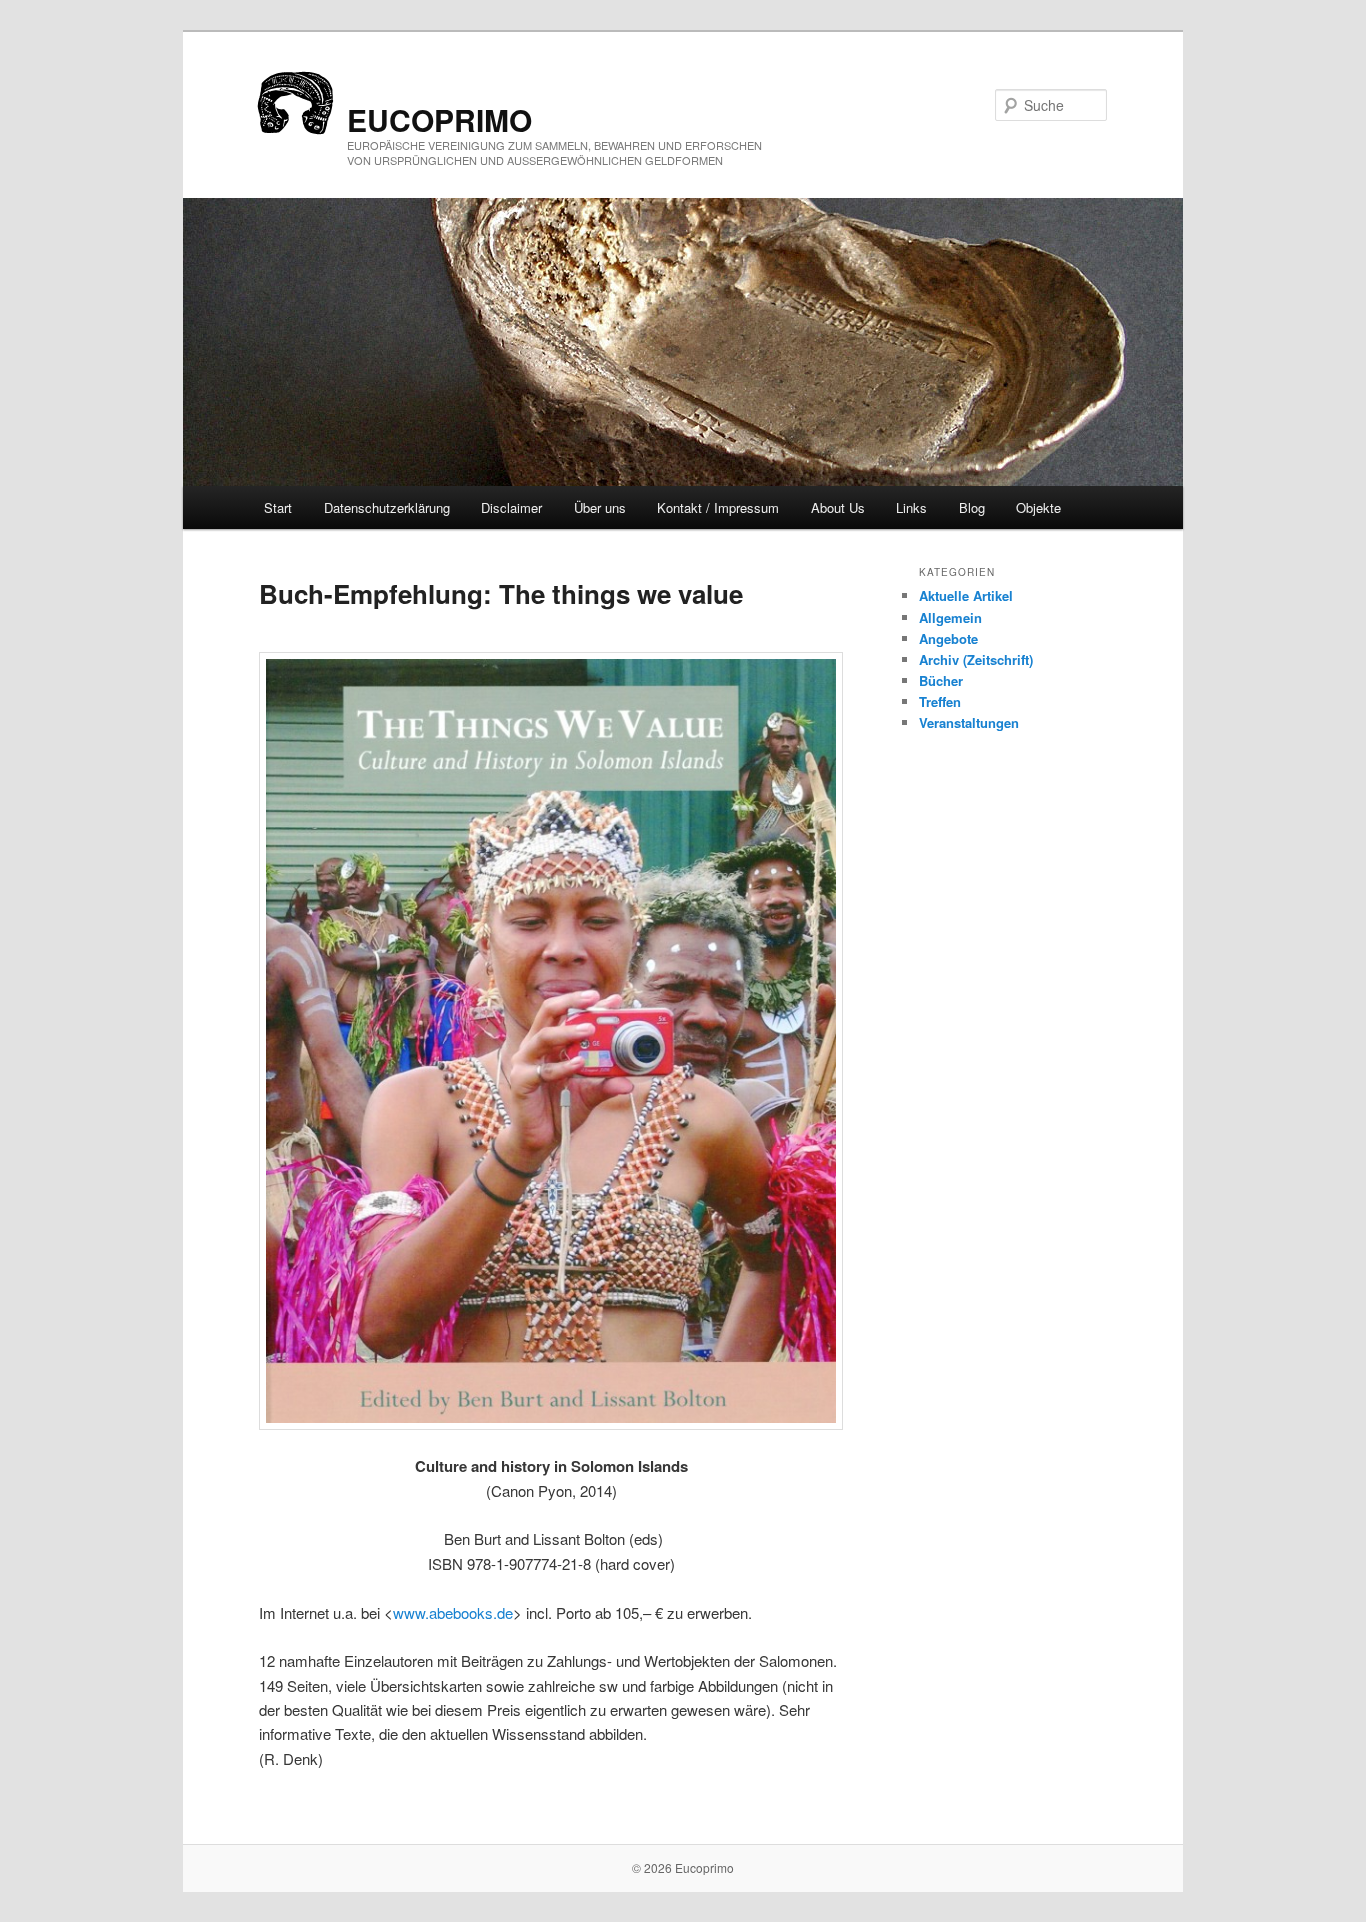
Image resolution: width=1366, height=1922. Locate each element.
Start (278, 507)
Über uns (600, 507)
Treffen (940, 701)
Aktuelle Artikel (966, 595)
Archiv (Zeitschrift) (976, 659)
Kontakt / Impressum (718, 507)
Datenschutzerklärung (387, 507)
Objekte (1038, 507)
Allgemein (950, 617)
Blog (972, 507)
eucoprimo (439, 119)
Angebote (948, 638)
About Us (838, 507)
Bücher (941, 680)
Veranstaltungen (969, 722)
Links (911, 507)
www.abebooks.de (453, 1612)
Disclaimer (511, 507)
